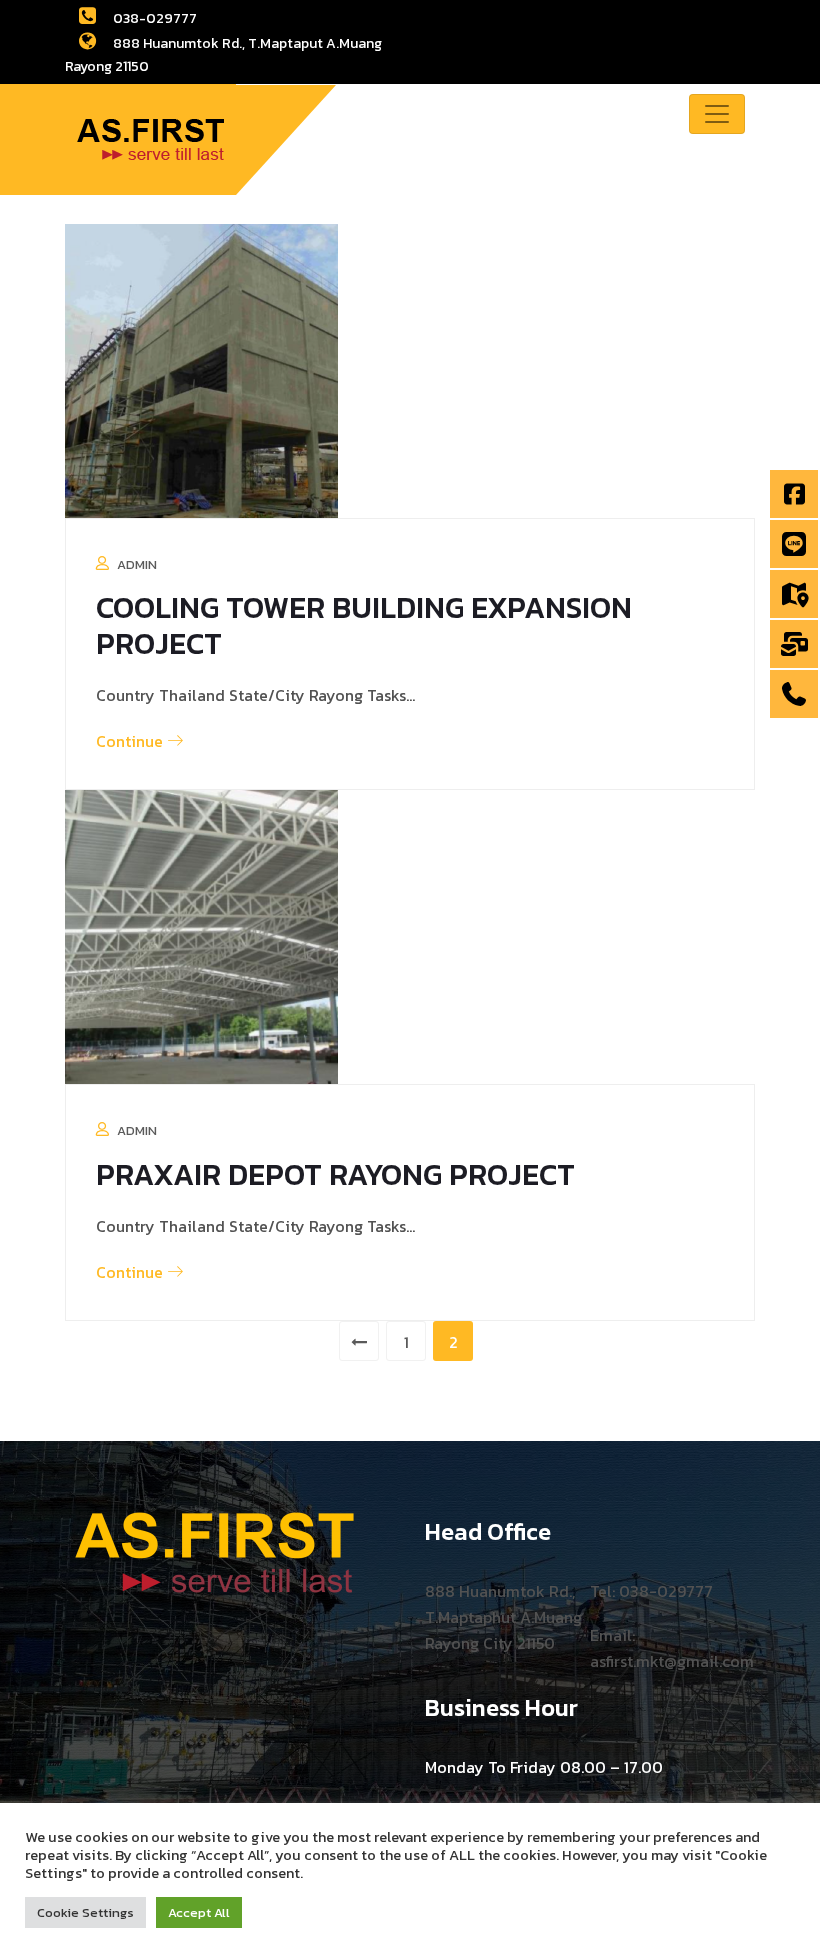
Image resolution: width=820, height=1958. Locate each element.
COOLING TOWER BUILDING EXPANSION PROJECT (364, 625)
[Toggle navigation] (717, 114)
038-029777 (153, 18)
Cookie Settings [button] (85, 1912)
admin (137, 564)
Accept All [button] (199, 1912)
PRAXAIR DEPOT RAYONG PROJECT (335, 1174)
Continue (131, 741)
